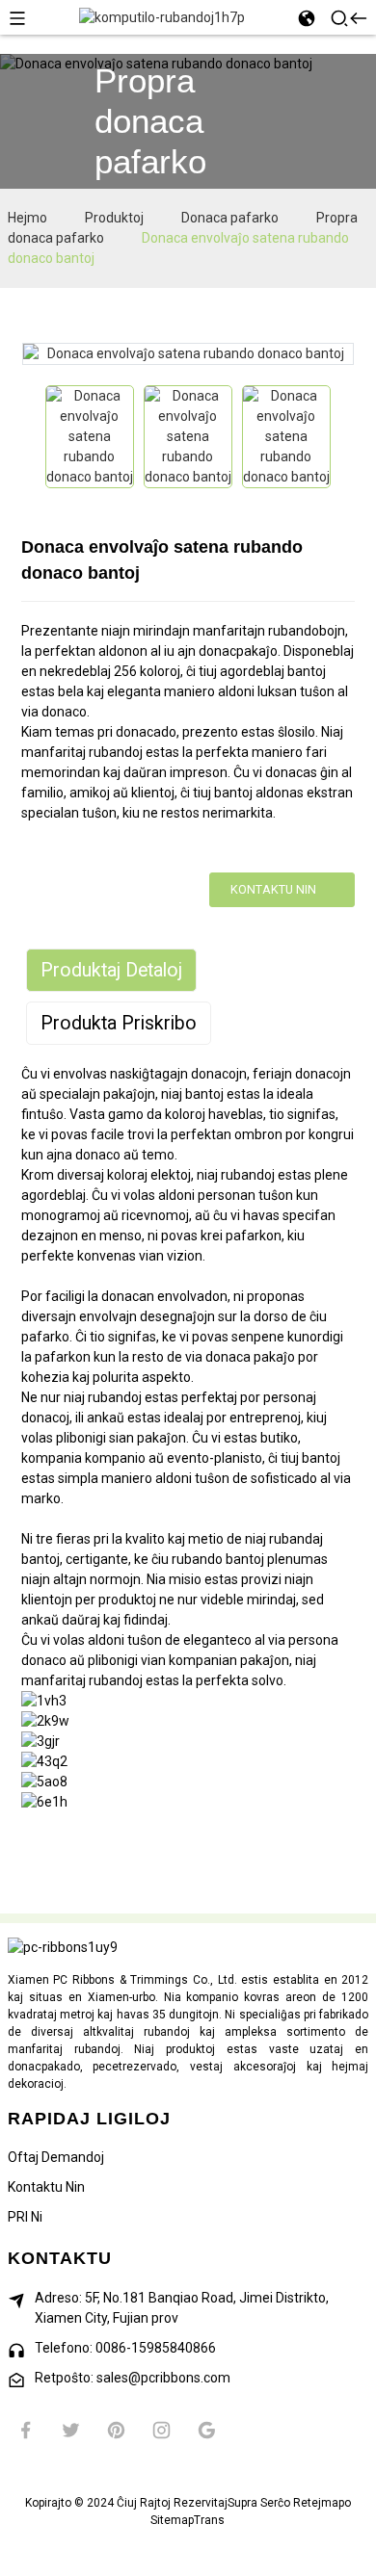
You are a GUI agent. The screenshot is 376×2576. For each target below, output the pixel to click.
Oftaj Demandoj (56, 2157)
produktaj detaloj (111, 970)
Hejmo (27, 218)
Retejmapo (322, 2503)
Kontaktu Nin (46, 2187)
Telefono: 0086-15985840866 (125, 2348)
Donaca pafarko (230, 218)
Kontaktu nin (273, 889)
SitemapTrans (188, 2520)
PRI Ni (25, 2217)
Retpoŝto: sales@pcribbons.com (133, 2378)
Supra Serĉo (259, 2503)
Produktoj (114, 218)
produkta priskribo (119, 1023)
